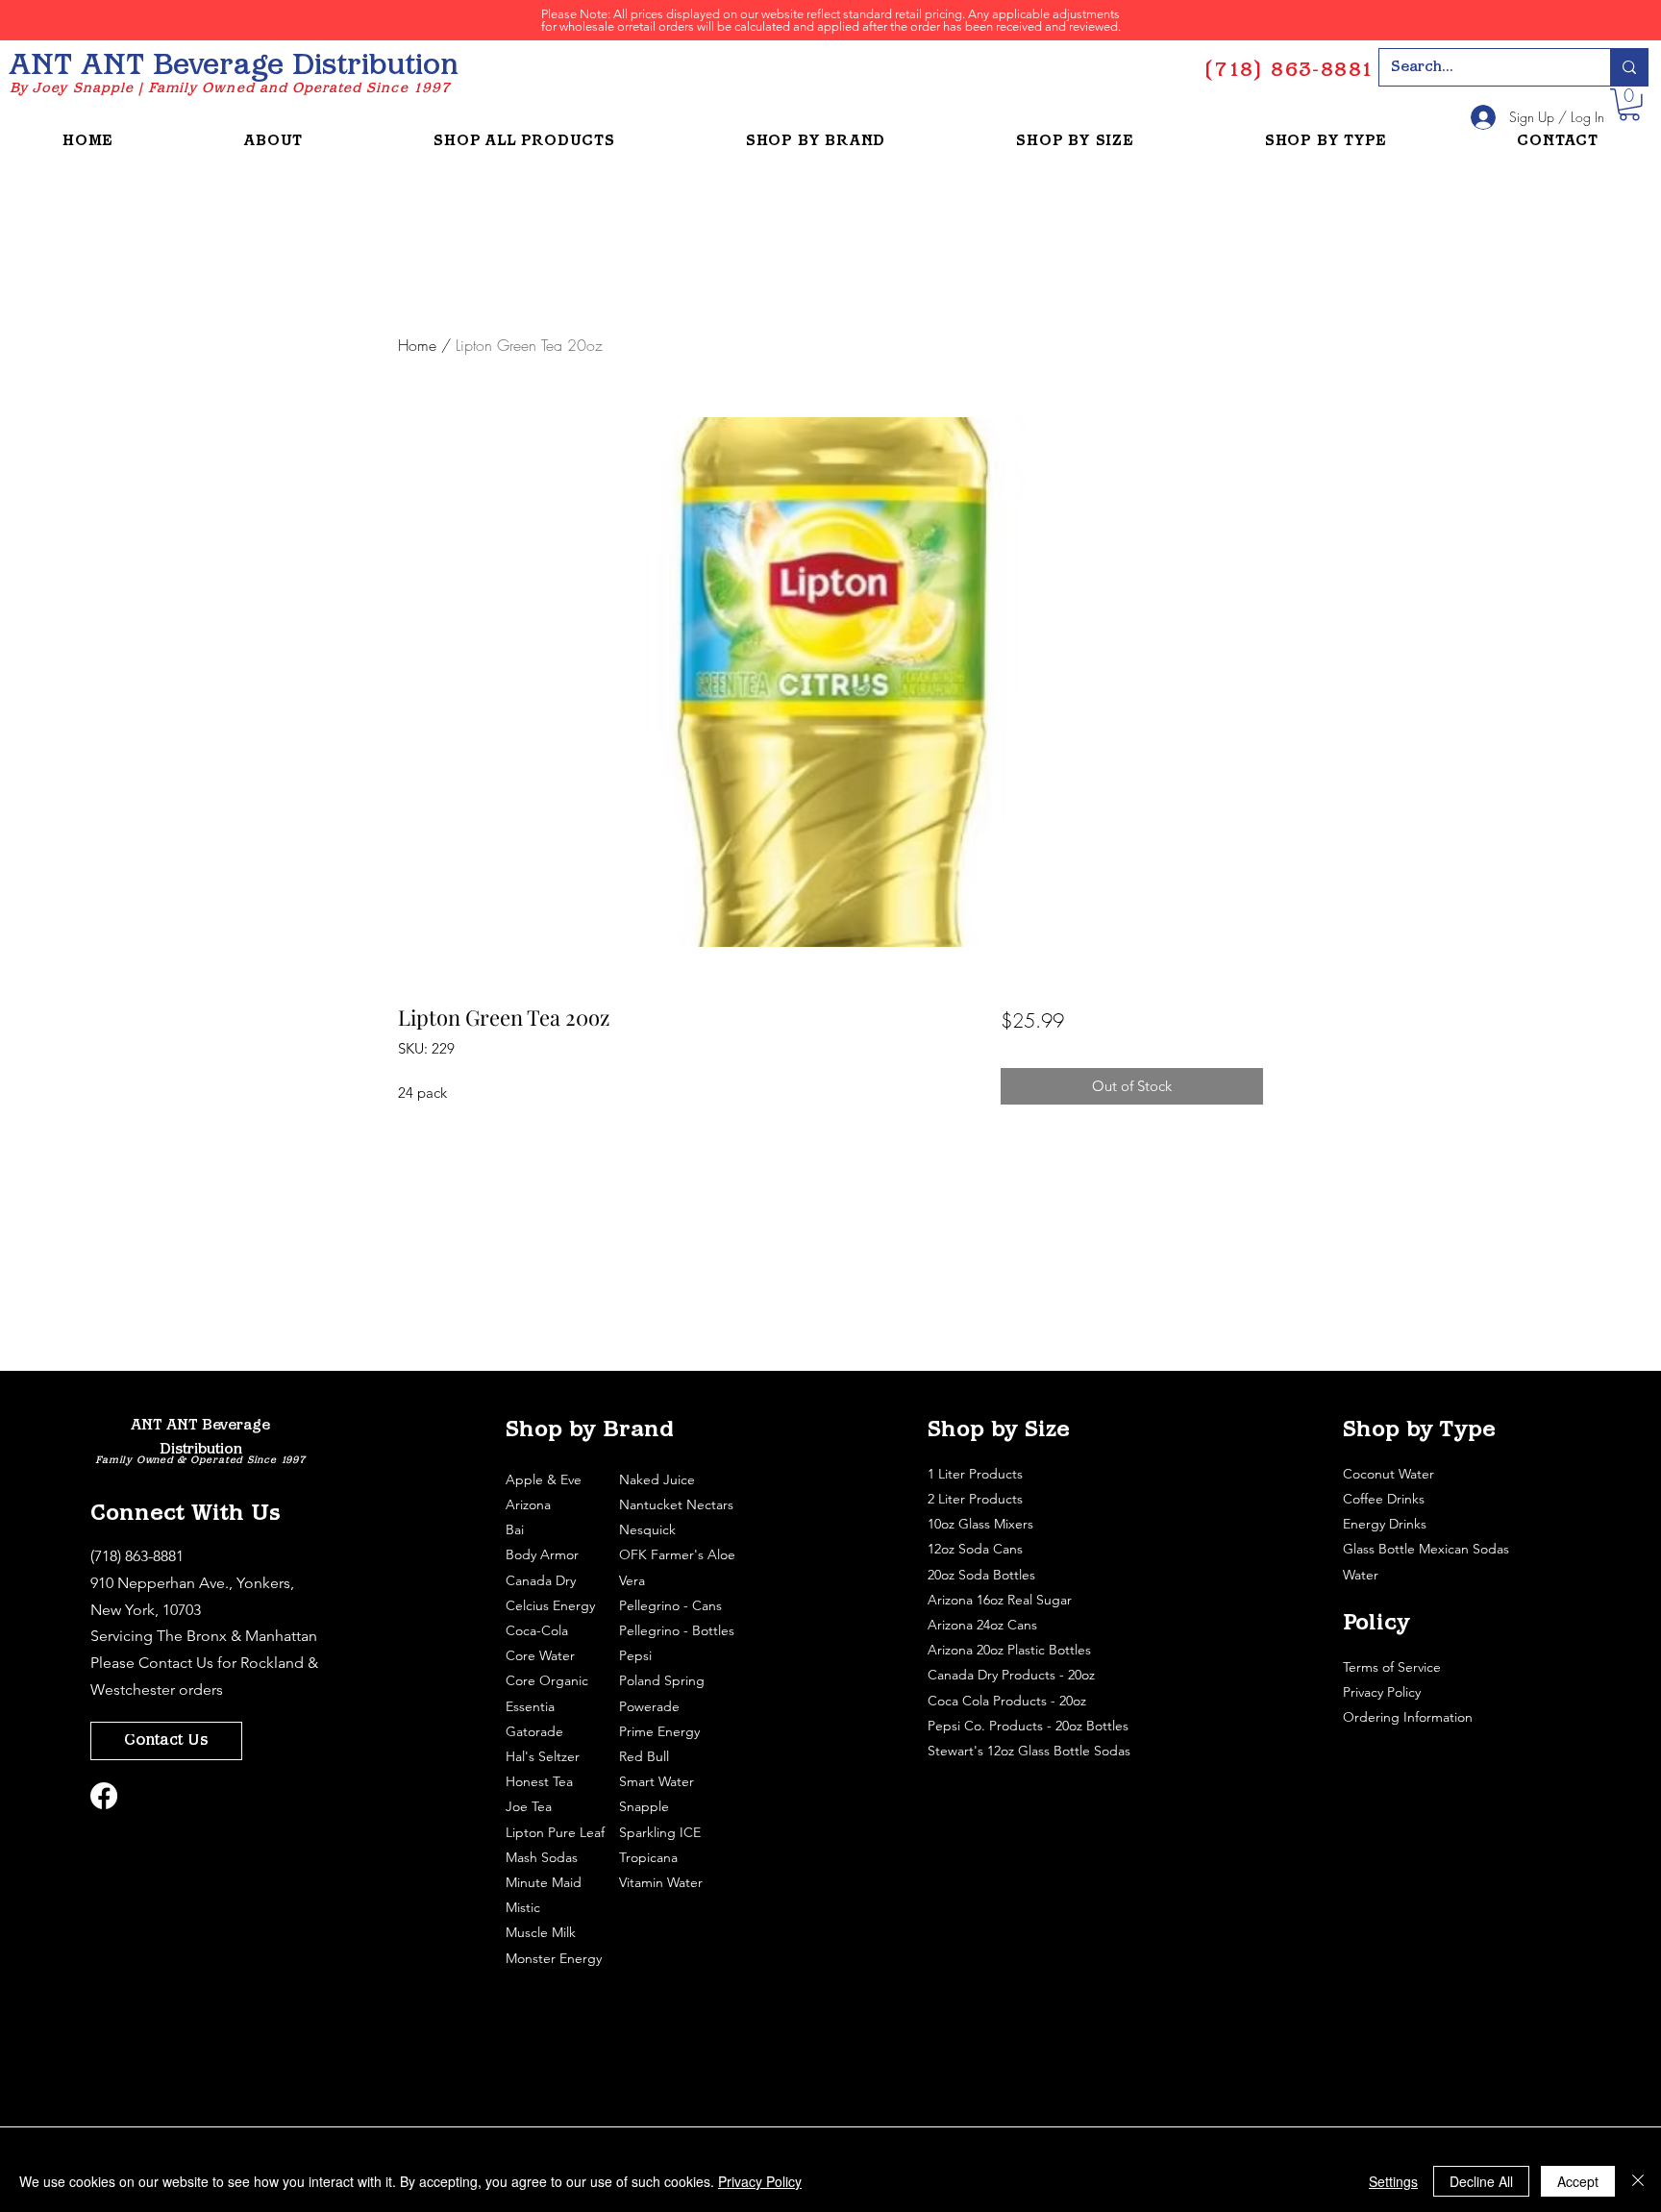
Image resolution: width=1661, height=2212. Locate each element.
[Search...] (1629, 67)
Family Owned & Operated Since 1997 (200, 1461)
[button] (1629, 105)
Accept (1578, 2181)
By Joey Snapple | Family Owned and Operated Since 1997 (230, 89)
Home (417, 345)
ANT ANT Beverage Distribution (234, 67)
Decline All (1481, 2181)
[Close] (1638, 2181)
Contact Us (176, 1663)
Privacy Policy (1384, 1692)
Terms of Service (1394, 1667)
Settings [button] (1393, 2181)
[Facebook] (104, 1796)
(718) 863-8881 (137, 1556)
